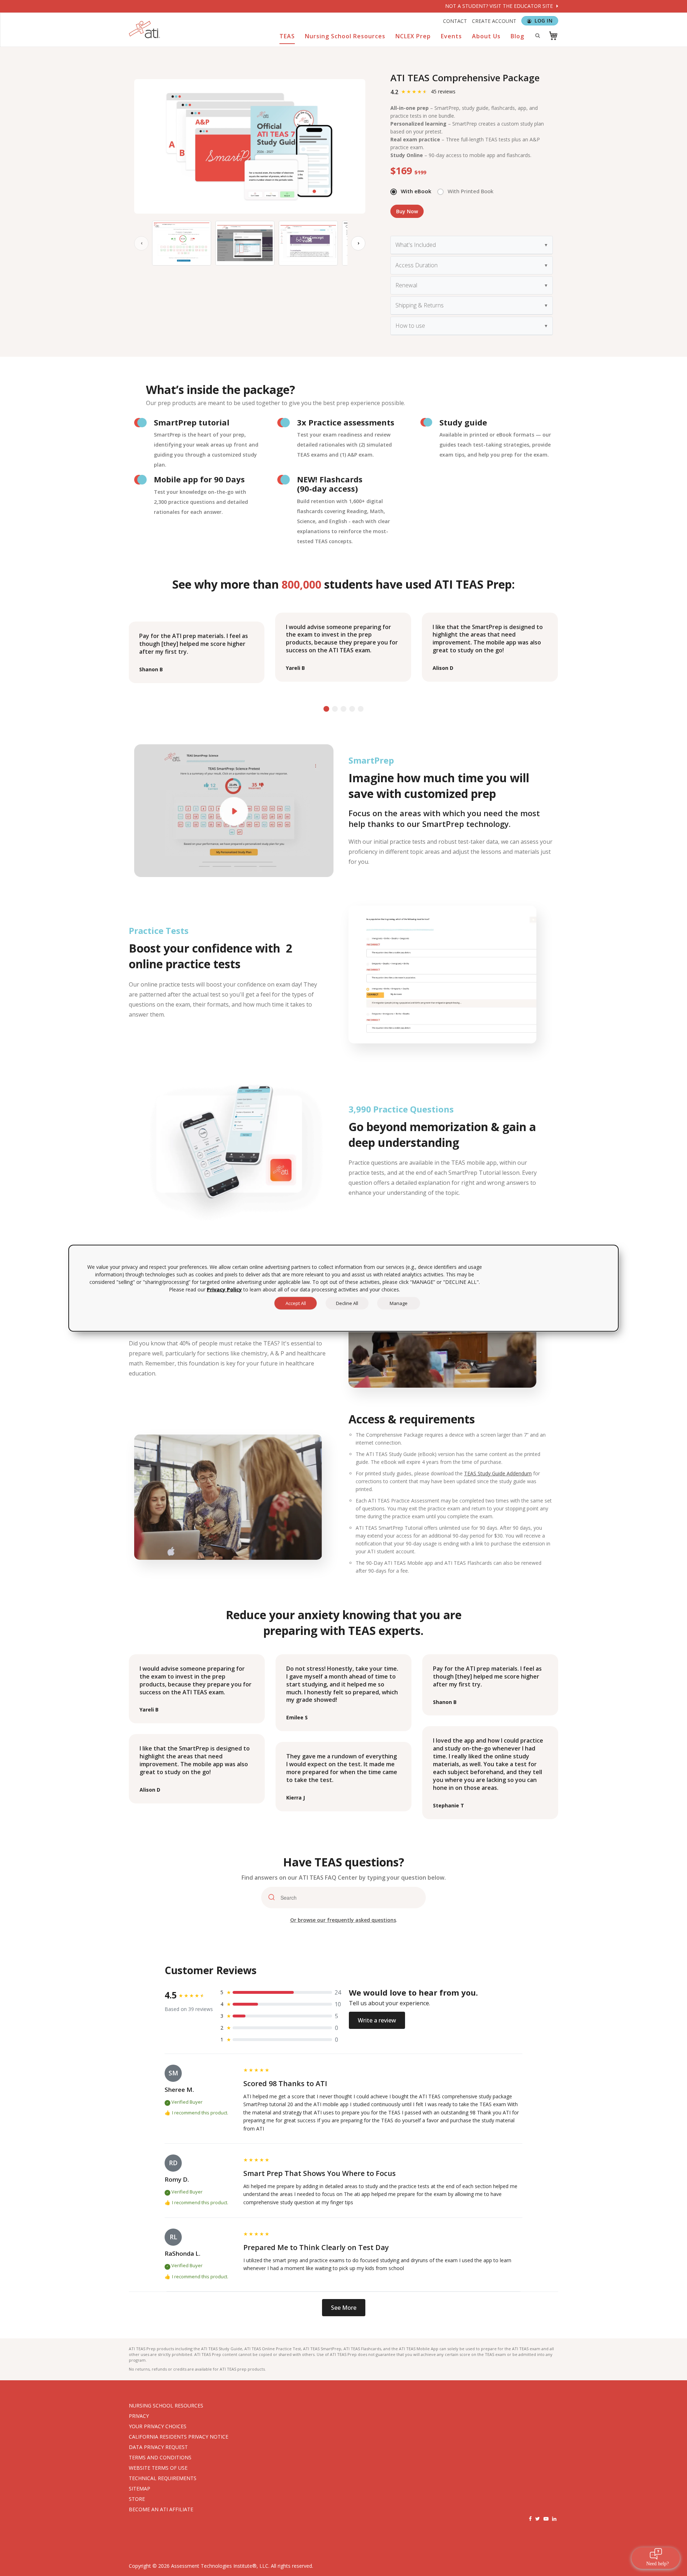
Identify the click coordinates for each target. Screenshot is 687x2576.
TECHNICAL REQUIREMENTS (163, 2478)
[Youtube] (546, 2519)
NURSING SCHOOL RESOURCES (166, 2405)
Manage (399, 1303)
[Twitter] (538, 2519)
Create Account (494, 21)
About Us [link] (486, 36)
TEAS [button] (287, 36)
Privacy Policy (224, 1289)
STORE (137, 2499)
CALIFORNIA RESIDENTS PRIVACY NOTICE (179, 2437)
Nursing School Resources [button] (345, 36)
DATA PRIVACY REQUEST (158, 2447)
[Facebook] (530, 2519)
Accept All (296, 1303)
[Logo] (145, 30)
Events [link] (451, 36)
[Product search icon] (537, 35)
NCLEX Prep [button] (413, 36)
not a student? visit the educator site (500, 6)
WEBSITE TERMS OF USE (158, 2468)
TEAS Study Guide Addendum (498, 1473)
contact (455, 21)
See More (344, 2308)
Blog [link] (517, 36)
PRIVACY (139, 2416)
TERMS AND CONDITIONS (160, 2457)
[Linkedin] (554, 2519)
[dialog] (343, 1288)
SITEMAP (140, 2489)
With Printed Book (471, 191)
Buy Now (407, 211)
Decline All (347, 1303)
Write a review (377, 2020)
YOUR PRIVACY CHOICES (158, 2426)
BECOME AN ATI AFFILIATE (161, 2509)
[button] (326, 709)
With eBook (416, 191)
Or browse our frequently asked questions (343, 1920)
